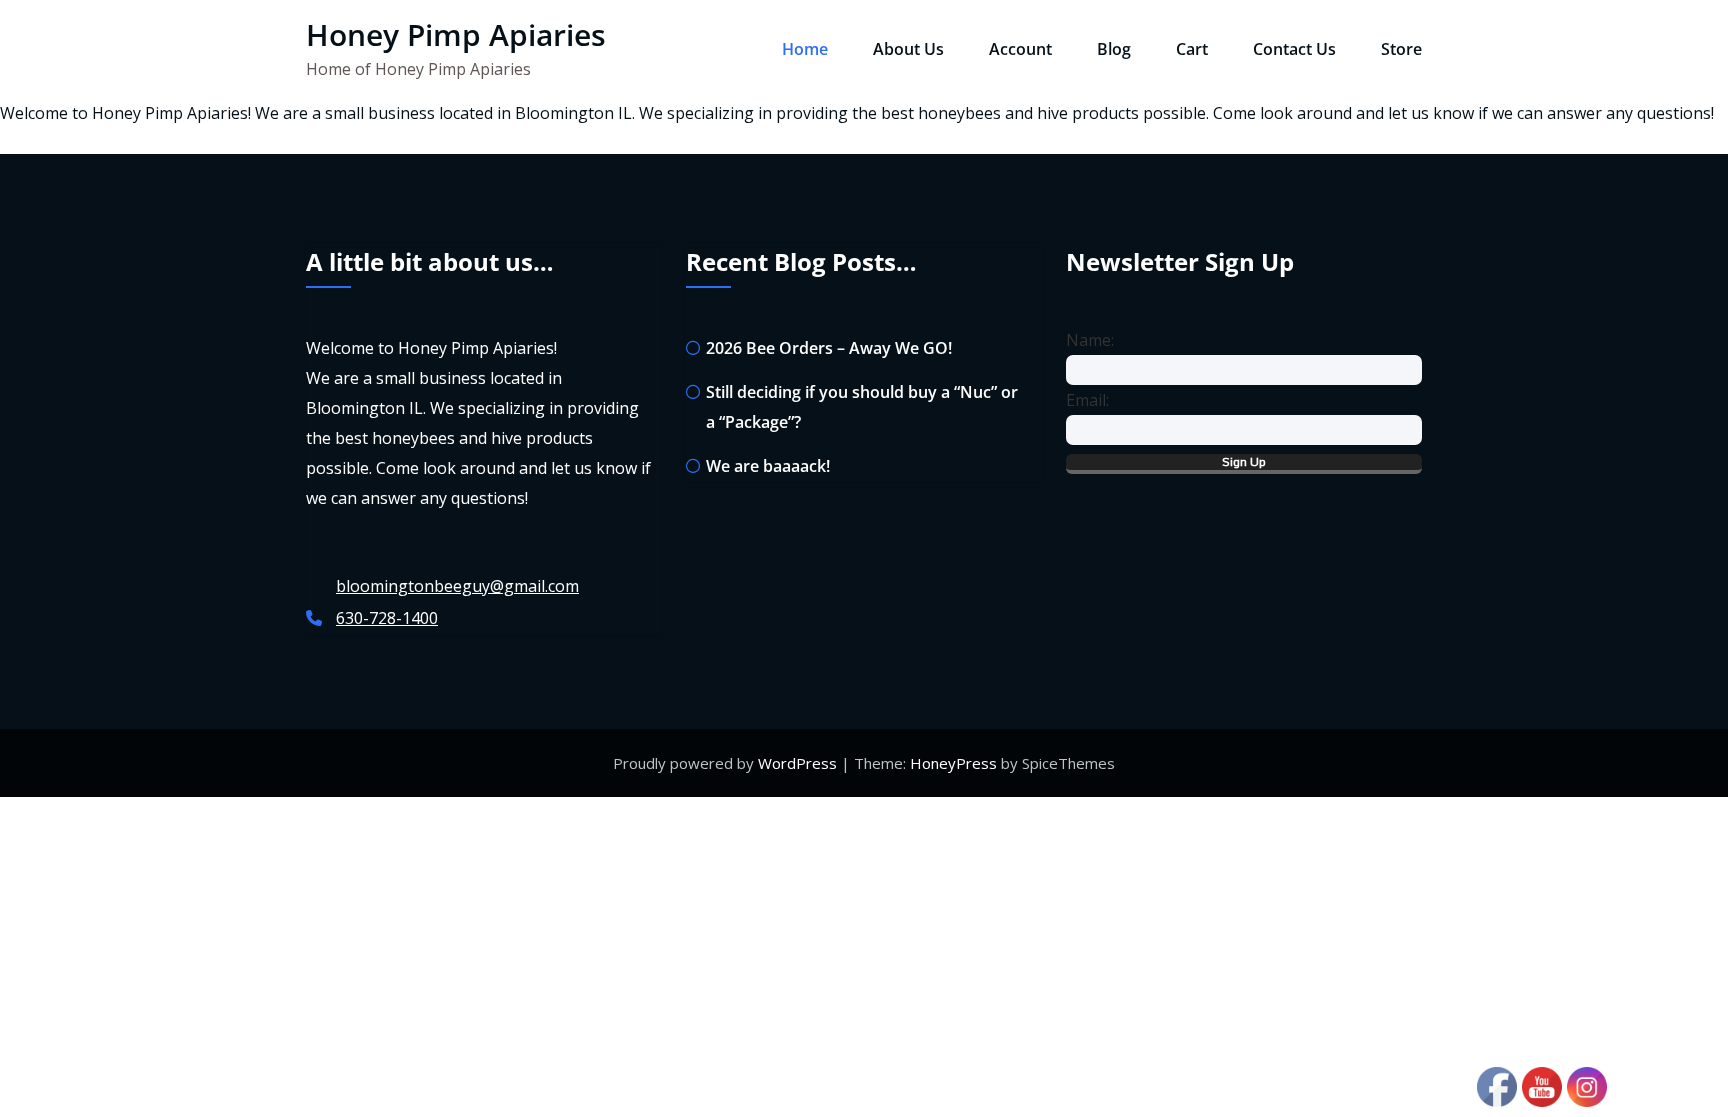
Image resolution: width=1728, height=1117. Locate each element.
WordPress (797, 763)
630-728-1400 (387, 618)
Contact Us (1294, 49)
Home (805, 49)
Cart (1192, 49)
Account (1020, 49)
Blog (1114, 49)
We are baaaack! (768, 466)
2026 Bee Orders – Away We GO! (829, 348)
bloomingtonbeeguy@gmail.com (457, 586)
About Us (908, 49)
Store (1401, 49)
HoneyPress (953, 763)
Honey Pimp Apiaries (456, 34)
